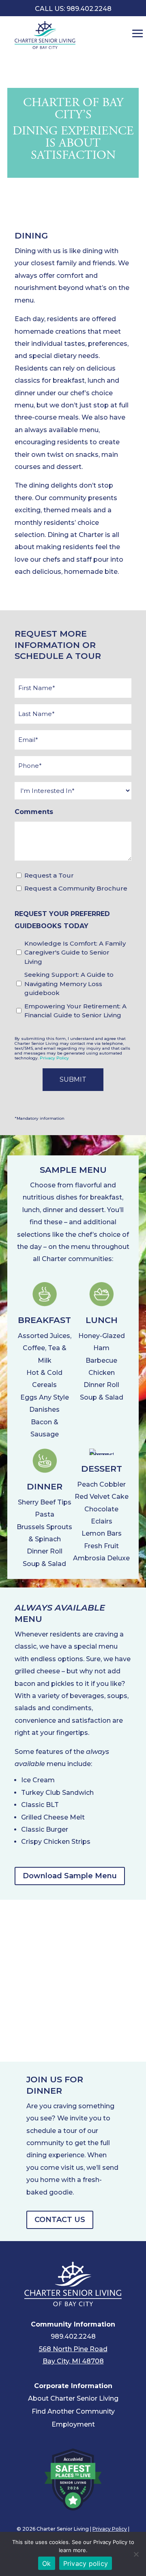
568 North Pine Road (73, 2349)
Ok (47, 2563)
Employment (73, 2424)
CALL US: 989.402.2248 (73, 9)
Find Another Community (73, 2411)
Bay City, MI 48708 (73, 2361)
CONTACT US (60, 2220)
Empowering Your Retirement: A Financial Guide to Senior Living (75, 1011)
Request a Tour (49, 875)
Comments (34, 812)
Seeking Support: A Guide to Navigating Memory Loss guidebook (69, 984)
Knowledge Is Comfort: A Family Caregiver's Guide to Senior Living (75, 952)
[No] (136, 2554)
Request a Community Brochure (76, 888)
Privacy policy (86, 2563)
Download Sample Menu (70, 1876)
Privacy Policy (54, 1058)
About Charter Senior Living (73, 2398)
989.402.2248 (73, 2336)
